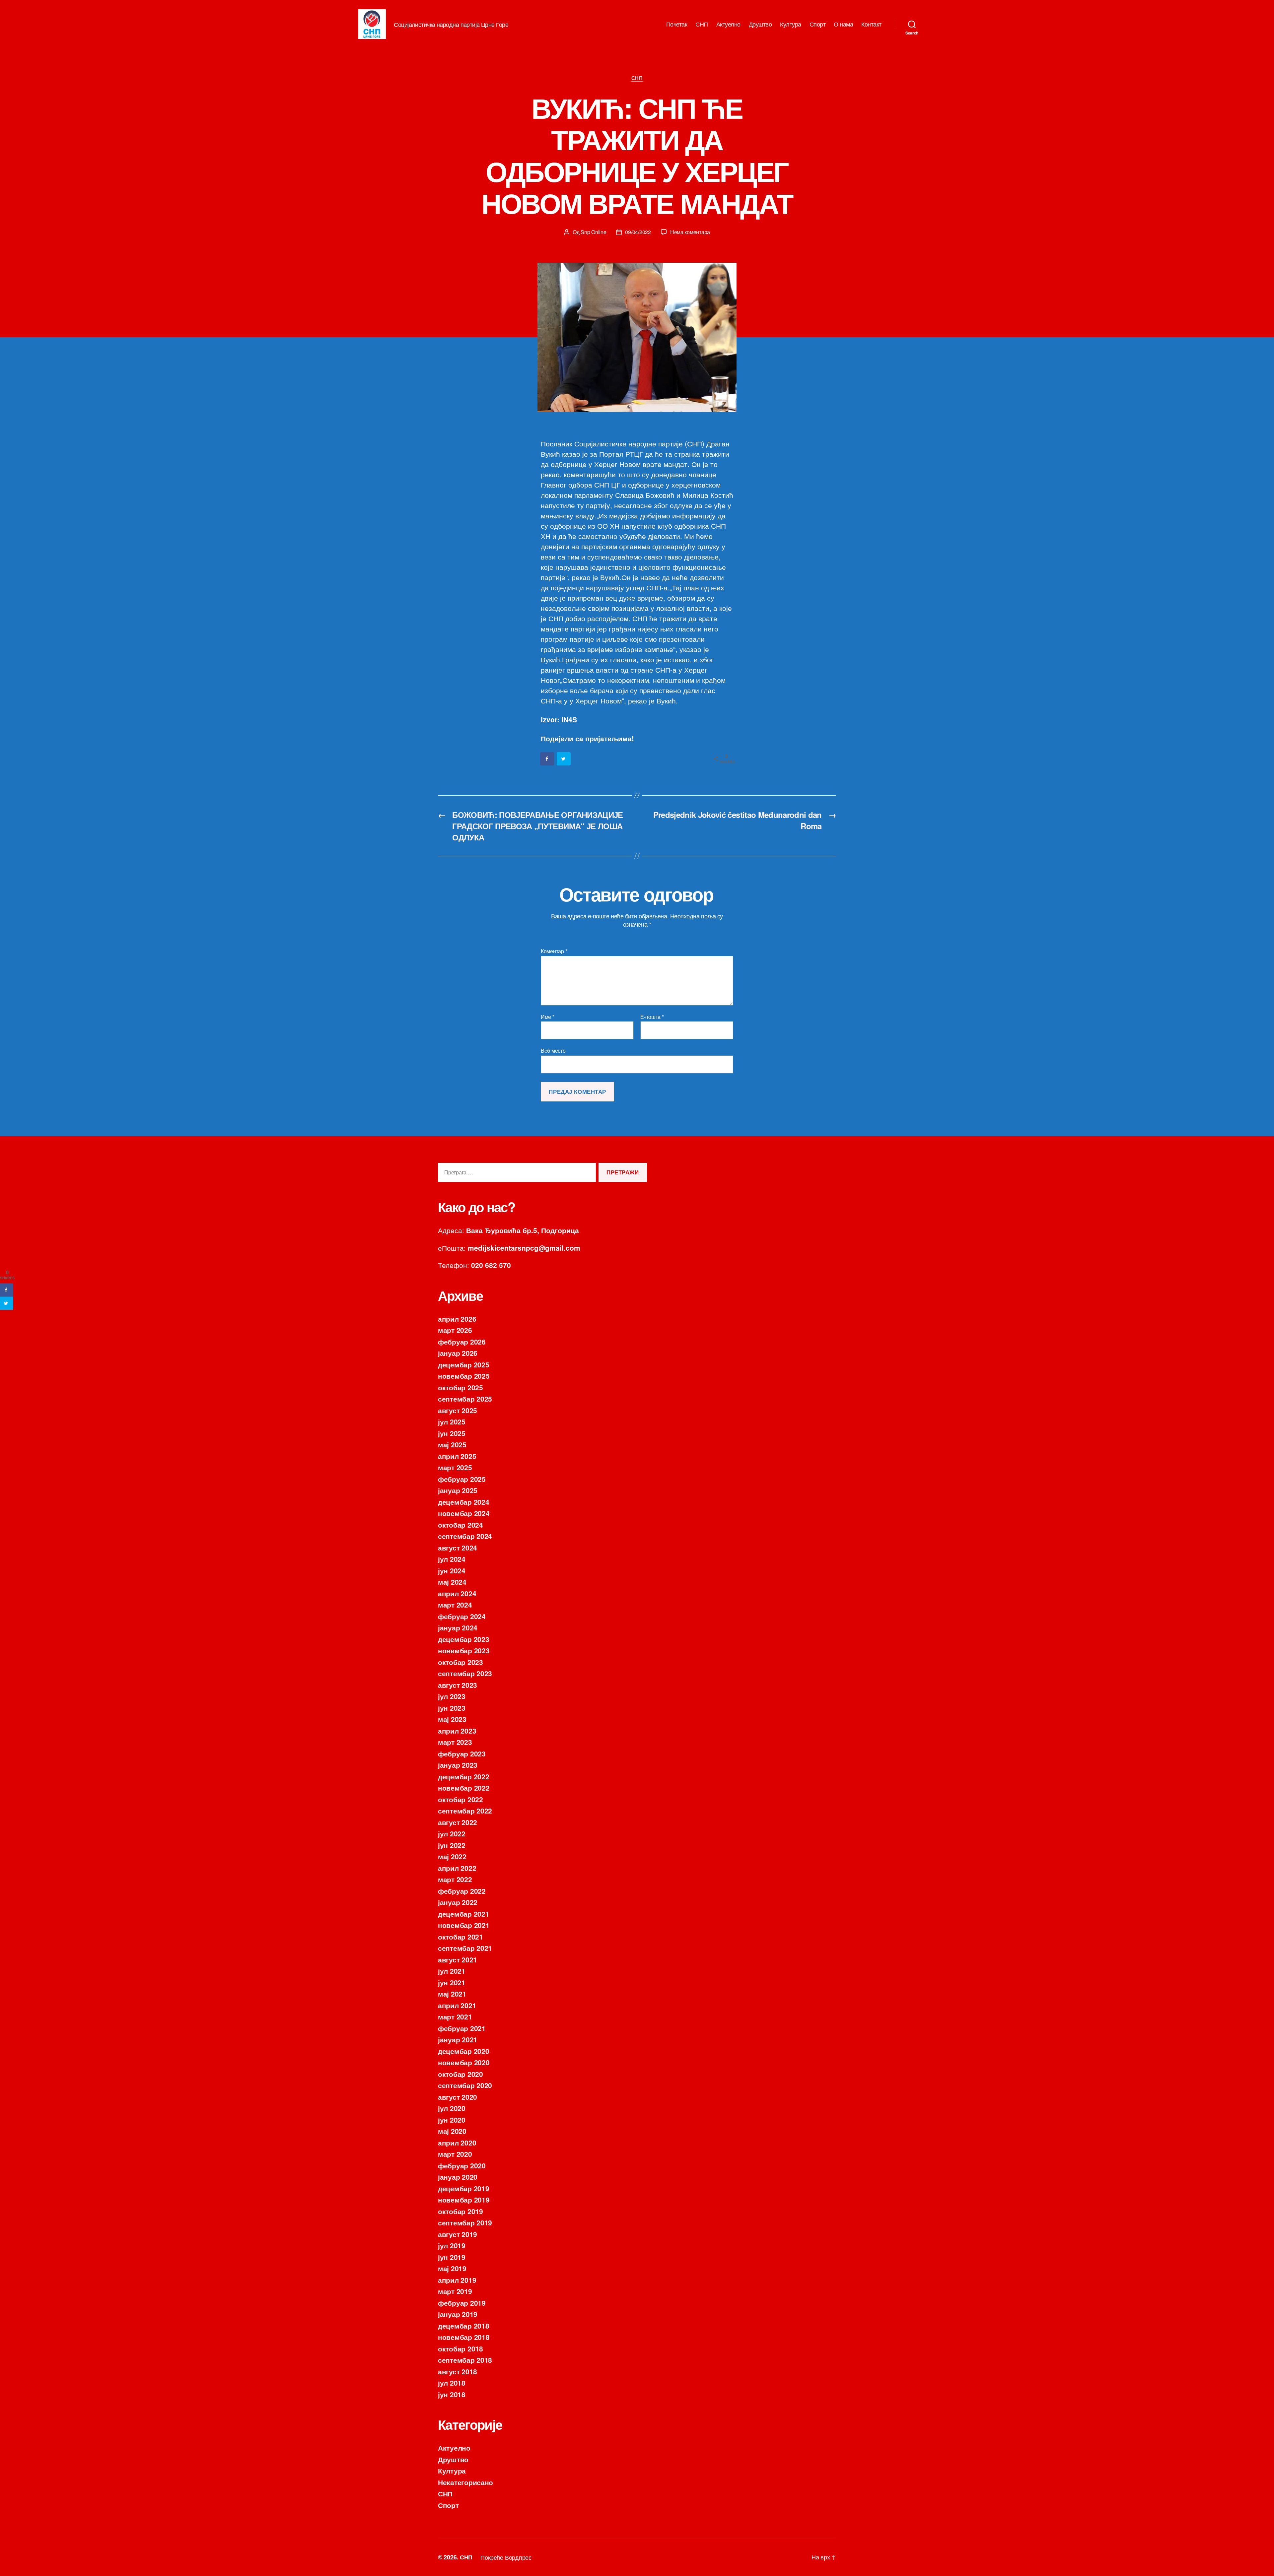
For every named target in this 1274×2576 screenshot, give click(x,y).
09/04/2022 (638, 232)
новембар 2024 (464, 1513)
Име (548, 1017)
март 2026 (455, 1330)
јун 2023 (452, 1708)
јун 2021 (452, 1982)
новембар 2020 (464, 2062)
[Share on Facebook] (547, 759)
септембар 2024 (465, 1536)
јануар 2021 (458, 2039)
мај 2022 (452, 1856)
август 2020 (458, 2097)
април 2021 (457, 2005)
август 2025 (458, 1410)
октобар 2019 (460, 2211)
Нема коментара (690, 232)
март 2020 (455, 2154)
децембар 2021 (464, 1914)
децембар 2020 (464, 2051)
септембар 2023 (465, 1673)
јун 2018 (452, 2394)
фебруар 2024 (462, 1616)
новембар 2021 (464, 1925)
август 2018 (458, 2371)
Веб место (553, 1050)
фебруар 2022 (462, 1891)
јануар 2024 (458, 1627)
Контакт (871, 24)
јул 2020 (452, 2108)
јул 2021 (452, 1971)
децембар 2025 (464, 1364)
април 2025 (457, 1456)
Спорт (818, 24)
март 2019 (455, 2291)
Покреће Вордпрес (506, 2557)
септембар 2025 (465, 1399)
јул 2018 (452, 2383)
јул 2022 (452, 1833)
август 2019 (458, 2234)
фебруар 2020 (462, 2165)
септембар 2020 (465, 2085)
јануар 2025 (458, 1490)
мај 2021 (452, 1994)
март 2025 (455, 1467)
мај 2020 (452, 2131)
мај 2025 (452, 1444)
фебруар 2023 (462, 1753)
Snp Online (593, 232)
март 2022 (455, 1879)
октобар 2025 (460, 1387)
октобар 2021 (460, 1937)
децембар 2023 (464, 1639)
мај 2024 (452, 1582)
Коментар (554, 951)
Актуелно (728, 24)
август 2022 (458, 1822)
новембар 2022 (464, 1788)
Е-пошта (652, 1017)
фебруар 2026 (462, 1342)
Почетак (677, 24)
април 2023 (457, 1731)
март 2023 (455, 1742)
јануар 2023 (458, 1765)
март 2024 (455, 1605)
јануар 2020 (458, 2177)
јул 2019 (452, 2245)
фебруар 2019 (462, 2303)
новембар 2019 (464, 2200)
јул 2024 (452, 1559)
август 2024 (458, 1548)
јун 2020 (452, 2120)
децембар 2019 (464, 2188)
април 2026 (457, 1319)
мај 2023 (452, 1719)
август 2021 (458, 1959)
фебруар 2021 (462, 2028)
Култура (791, 24)
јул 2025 (452, 1421)
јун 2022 (452, 1845)
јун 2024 (452, 1570)
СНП (702, 24)
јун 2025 (452, 1433)
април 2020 (457, 2143)
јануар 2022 (458, 1902)
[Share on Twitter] (564, 759)
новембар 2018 (464, 2337)
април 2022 (457, 1868)
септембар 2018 (465, 2360)
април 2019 (457, 2280)
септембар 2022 (465, 1811)
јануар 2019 (458, 2314)
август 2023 (458, 1685)
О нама (843, 24)
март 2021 (455, 2016)
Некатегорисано (465, 2482)
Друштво (760, 24)
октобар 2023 (460, 1662)
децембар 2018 (464, 2326)
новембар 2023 (464, 1650)
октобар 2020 (460, 2074)
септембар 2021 (465, 1948)
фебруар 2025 (462, 1479)
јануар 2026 (458, 1353)
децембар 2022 (464, 1776)
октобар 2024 (460, 1525)
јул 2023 (452, 1696)
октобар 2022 (460, 1799)
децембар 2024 (464, 1502)
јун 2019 (452, 2257)
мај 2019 (452, 2268)
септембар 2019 (465, 2222)
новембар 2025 (464, 1376)
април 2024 (457, 1593)
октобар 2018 (460, 2348)
